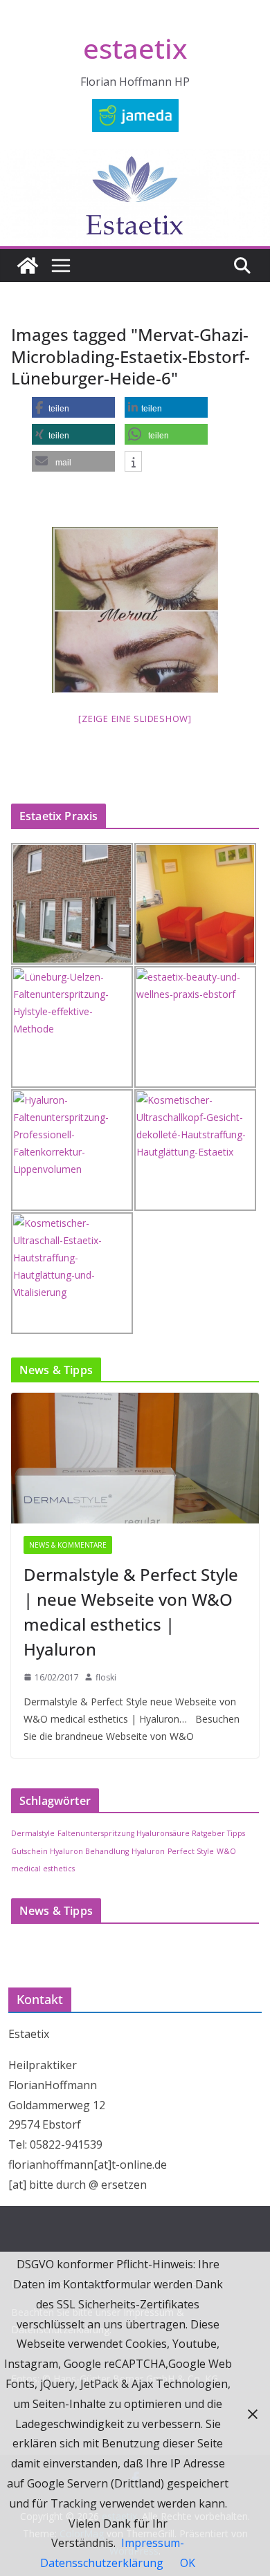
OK (188, 2563)
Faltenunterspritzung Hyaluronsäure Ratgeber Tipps (151, 1833)
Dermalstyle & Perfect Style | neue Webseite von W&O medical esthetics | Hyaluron (131, 1612)
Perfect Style (191, 1851)
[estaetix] (28, 266)
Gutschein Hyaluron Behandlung (70, 1851)
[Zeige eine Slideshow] (135, 719)
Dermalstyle (33, 1833)
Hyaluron (148, 1851)
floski (106, 1677)
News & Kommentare (68, 1545)
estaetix (135, 48)
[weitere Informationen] (133, 462)
